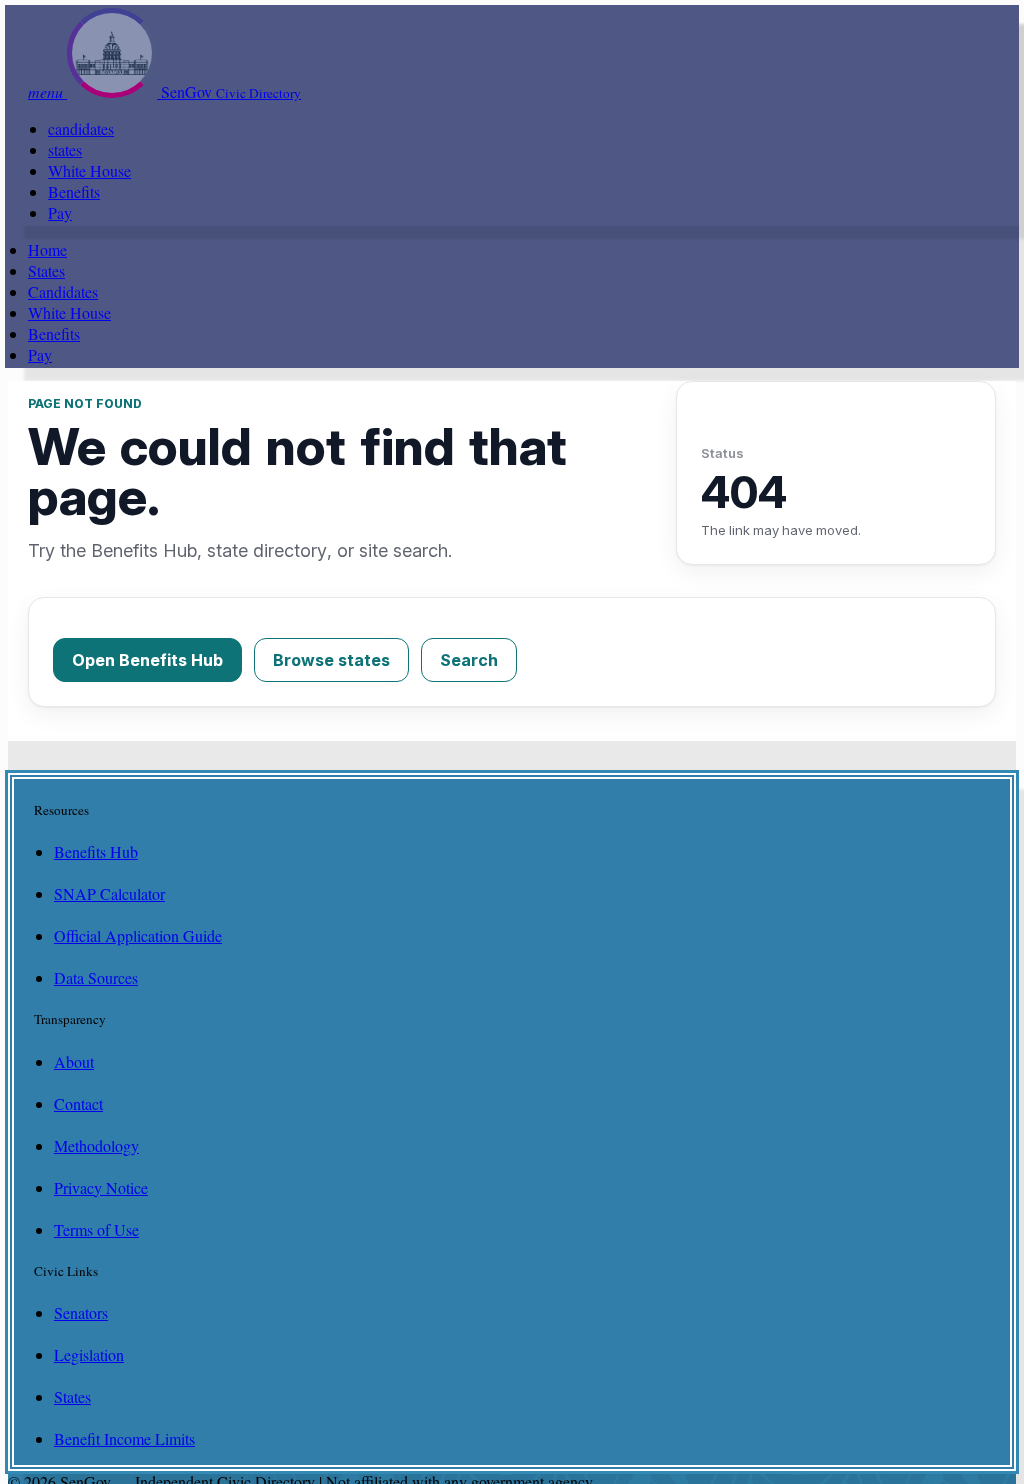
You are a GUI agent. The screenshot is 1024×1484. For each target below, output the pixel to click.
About (74, 1061)
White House (89, 170)
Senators (81, 1312)
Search (469, 660)
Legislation (89, 1354)
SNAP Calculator (109, 893)
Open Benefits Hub (147, 660)
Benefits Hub (96, 851)
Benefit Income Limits (124, 1438)
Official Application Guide (138, 935)
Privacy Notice (101, 1187)
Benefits (74, 191)
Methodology (96, 1145)
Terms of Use (96, 1229)
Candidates (63, 291)
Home (47, 249)
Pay (60, 212)
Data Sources (96, 977)
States (46, 270)
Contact (78, 1103)
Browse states (331, 660)
